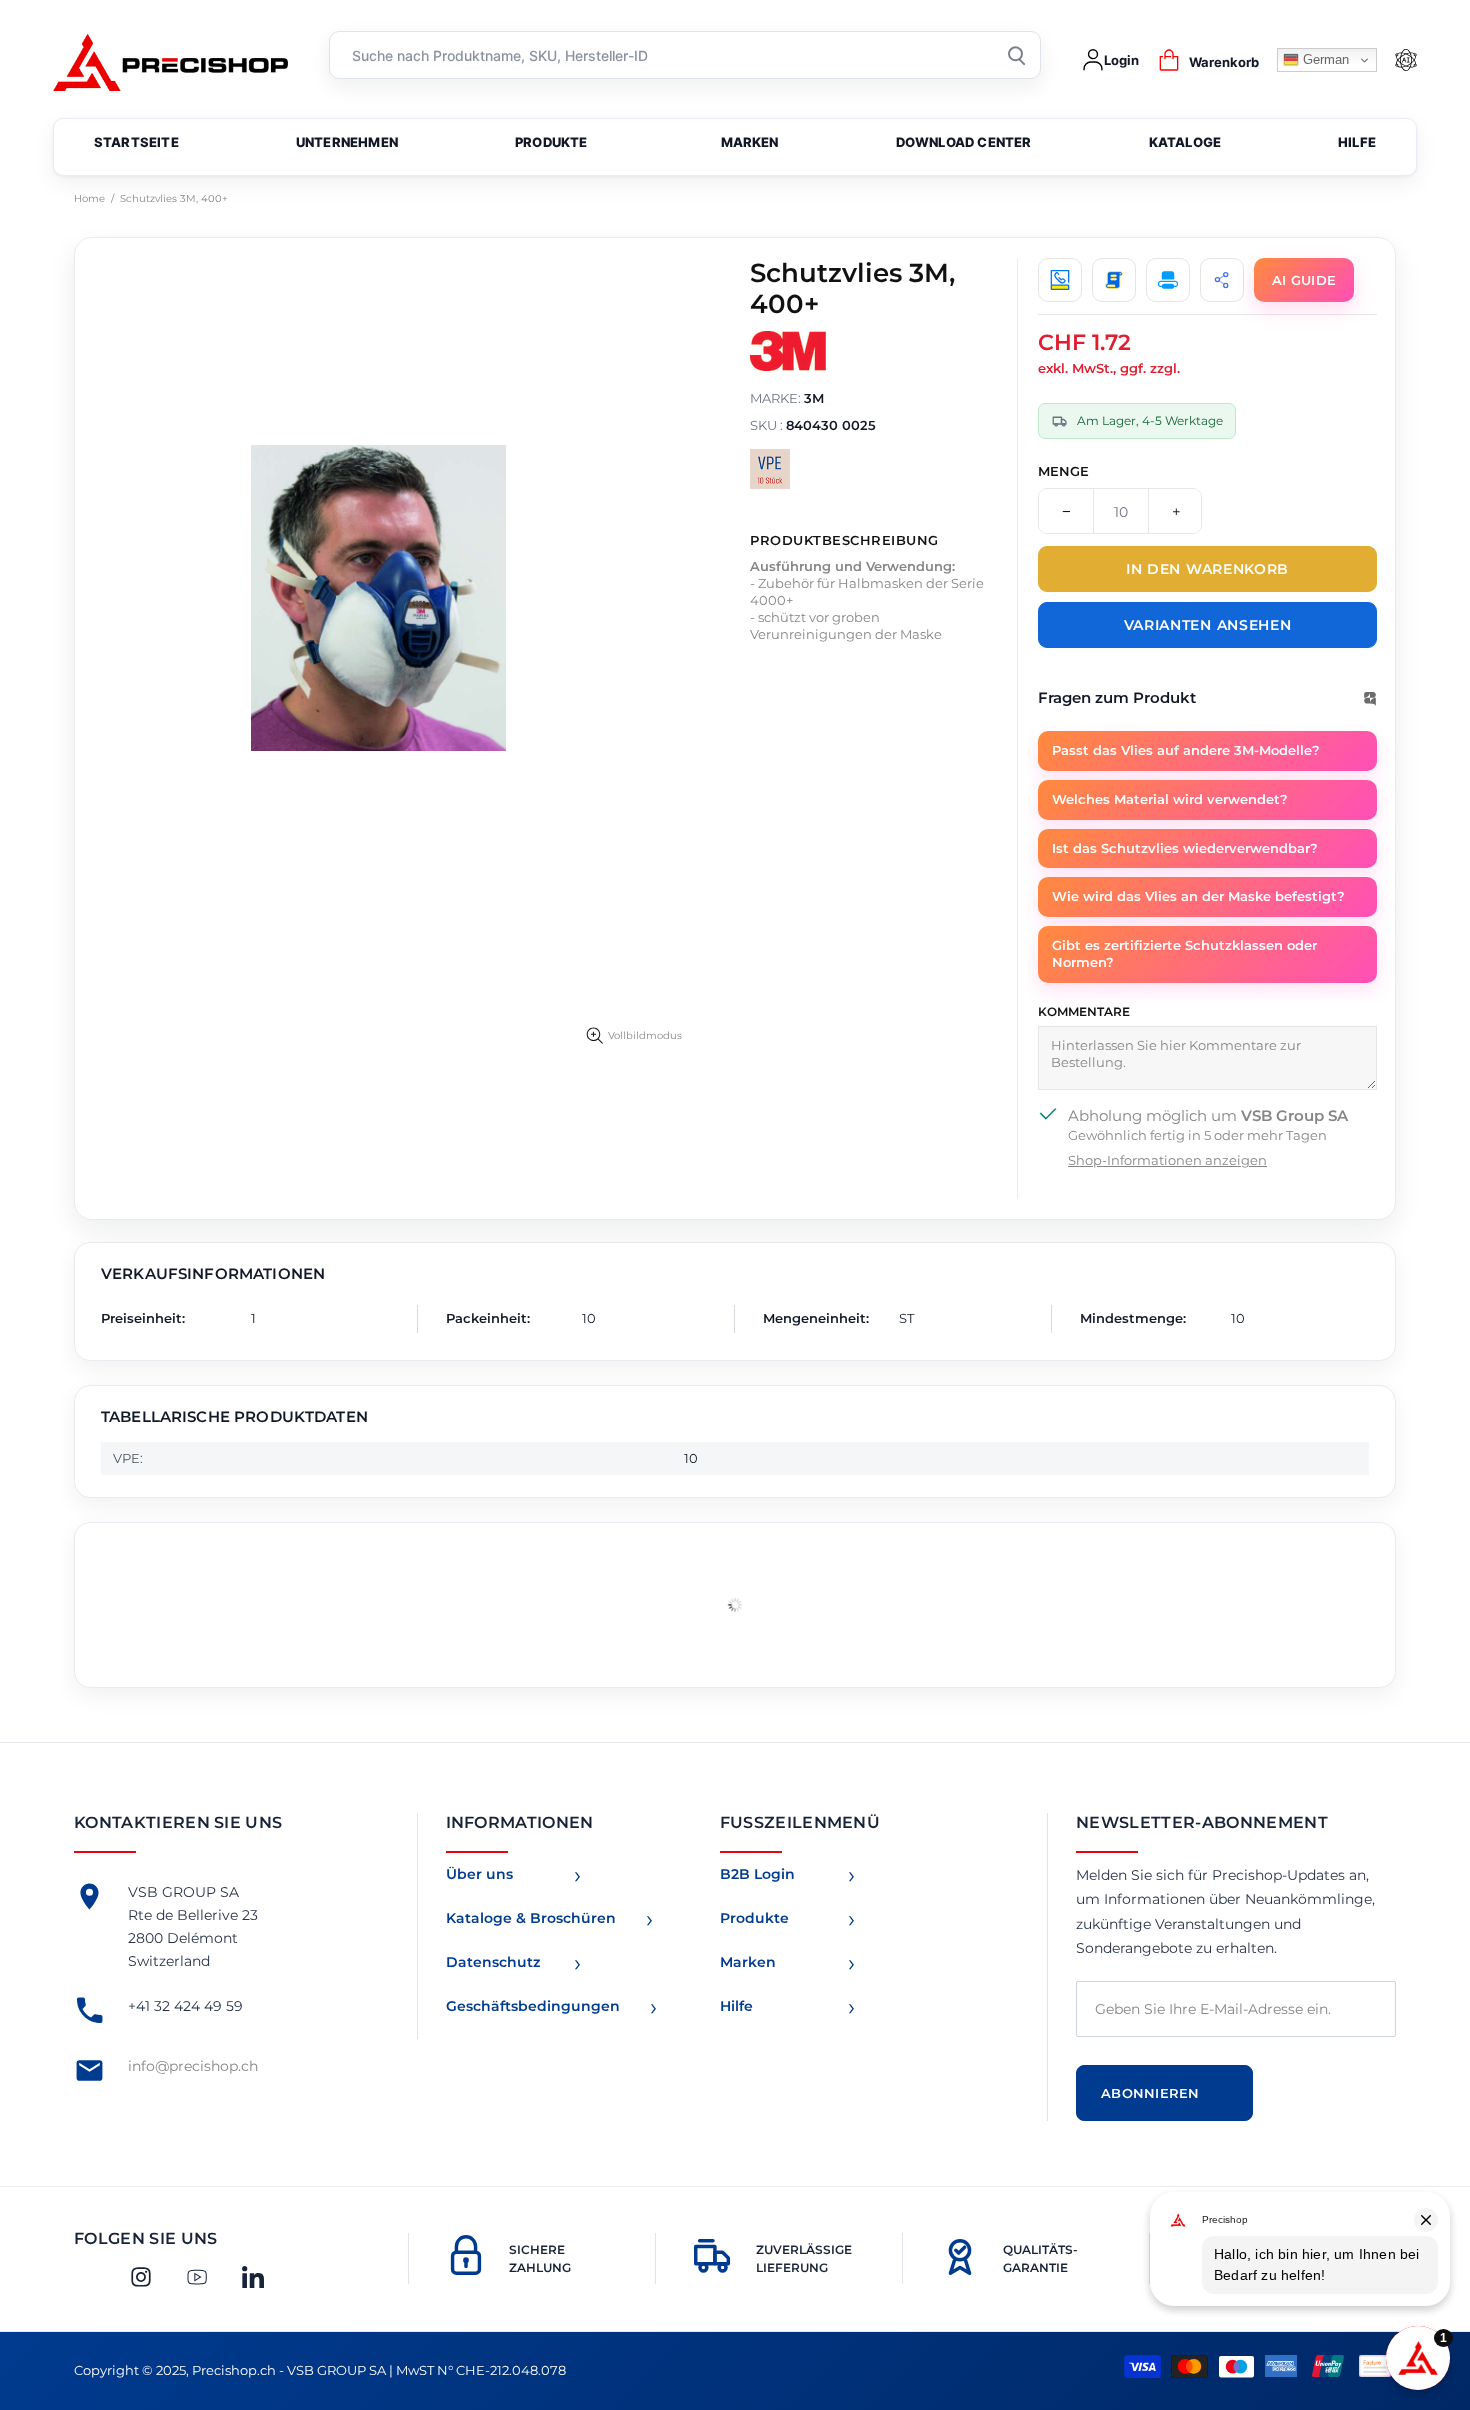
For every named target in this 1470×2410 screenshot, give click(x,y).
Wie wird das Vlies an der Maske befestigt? (1198, 896)
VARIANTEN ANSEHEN (1208, 625)
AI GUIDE (1304, 280)
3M (814, 398)
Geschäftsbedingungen (533, 2006)
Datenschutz (493, 1962)
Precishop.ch (170, 60)
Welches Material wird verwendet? (1170, 799)
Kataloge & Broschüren (531, 1918)
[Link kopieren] (1222, 280)
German (1324, 59)
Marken (748, 1962)
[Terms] (1114, 280)
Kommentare (1084, 1011)
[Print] (1168, 280)
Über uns (479, 1874)
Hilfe (736, 2006)
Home (89, 198)
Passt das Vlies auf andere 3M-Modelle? (1186, 750)
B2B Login (757, 1874)
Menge (1063, 471)
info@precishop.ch (193, 2066)
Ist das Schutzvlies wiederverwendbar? (1185, 848)
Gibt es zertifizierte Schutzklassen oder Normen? (1184, 954)
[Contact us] (1060, 280)
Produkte (754, 1918)
